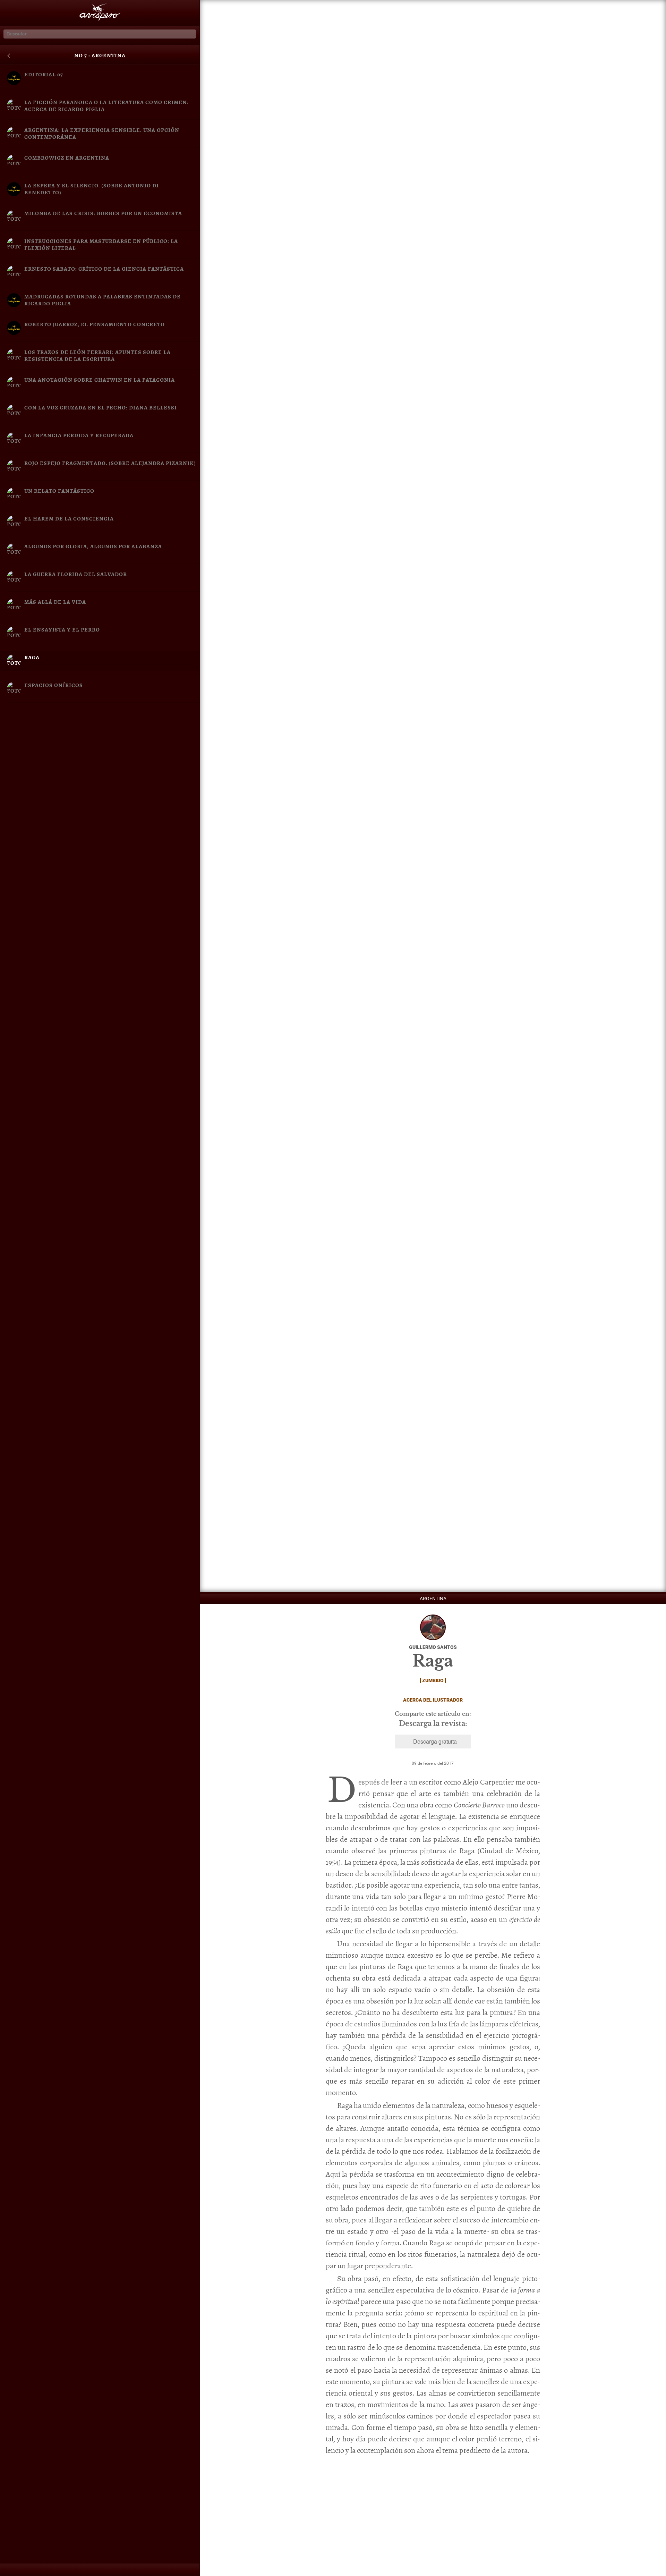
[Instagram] (83, 2571)
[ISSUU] (151, 2571)
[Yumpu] (184, 2571)
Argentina (433, 1599)
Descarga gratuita (435, 1741)
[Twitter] (49, 2571)
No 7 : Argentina (100, 56)
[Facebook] (15, 2571)
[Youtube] (117, 2571)
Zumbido (433, 1680)
